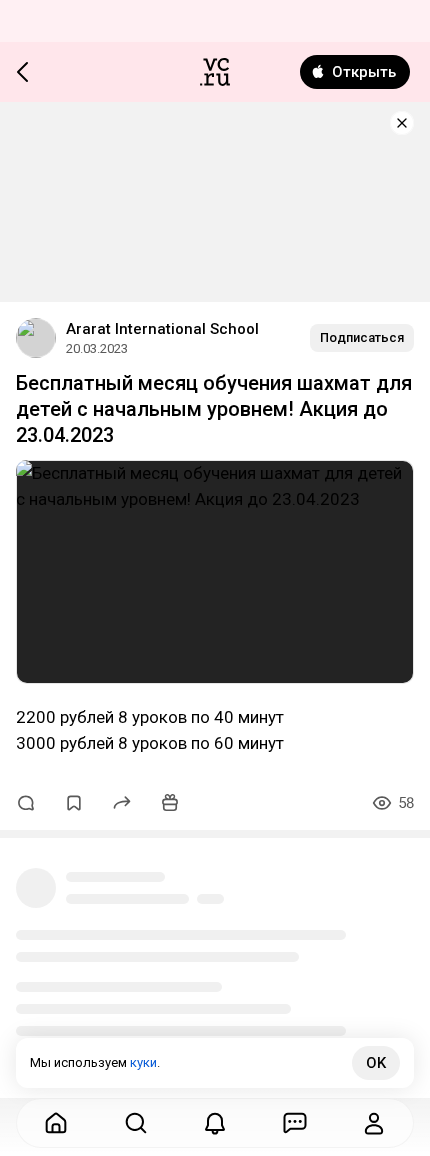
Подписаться (362, 337)
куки (143, 1062)
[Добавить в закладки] (74, 803)
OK (376, 1063)
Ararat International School (162, 329)
